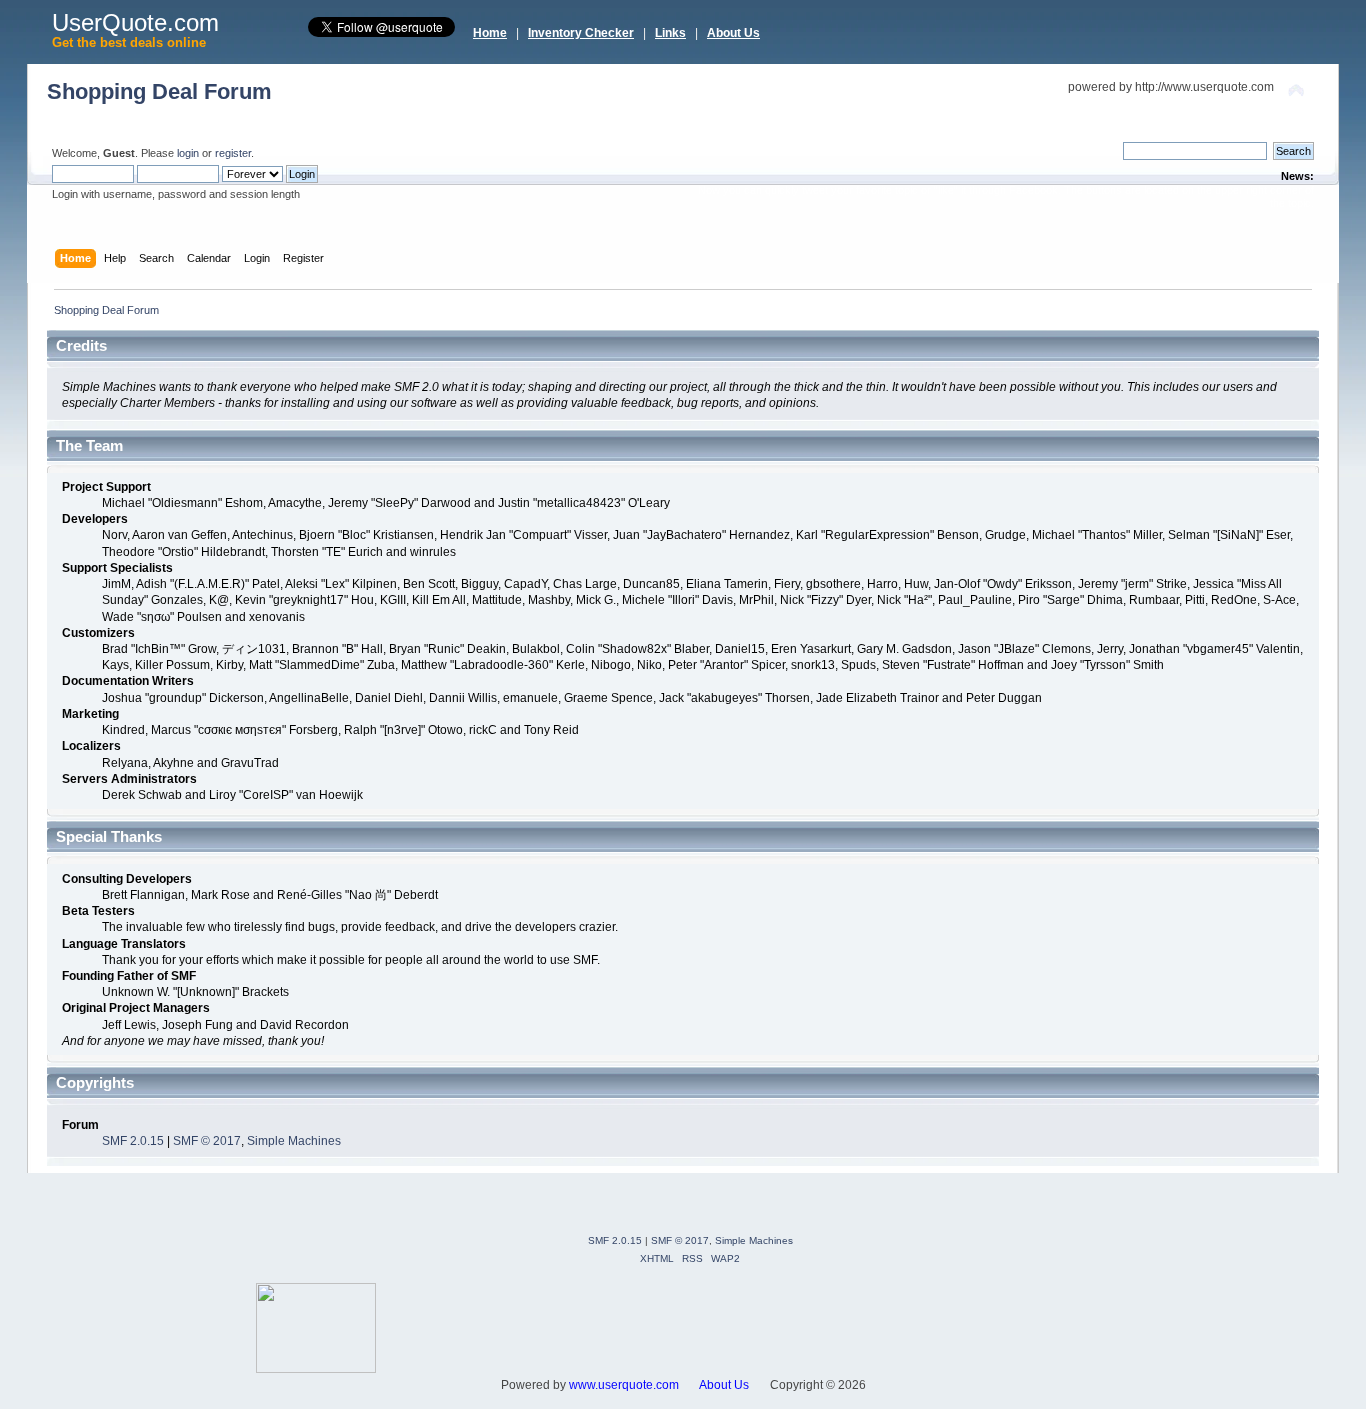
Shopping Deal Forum (159, 91)
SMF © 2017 (207, 1141)
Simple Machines (294, 1141)
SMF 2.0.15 (133, 1141)
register (233, 153)
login (188, 153)
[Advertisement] (743, 1328)
